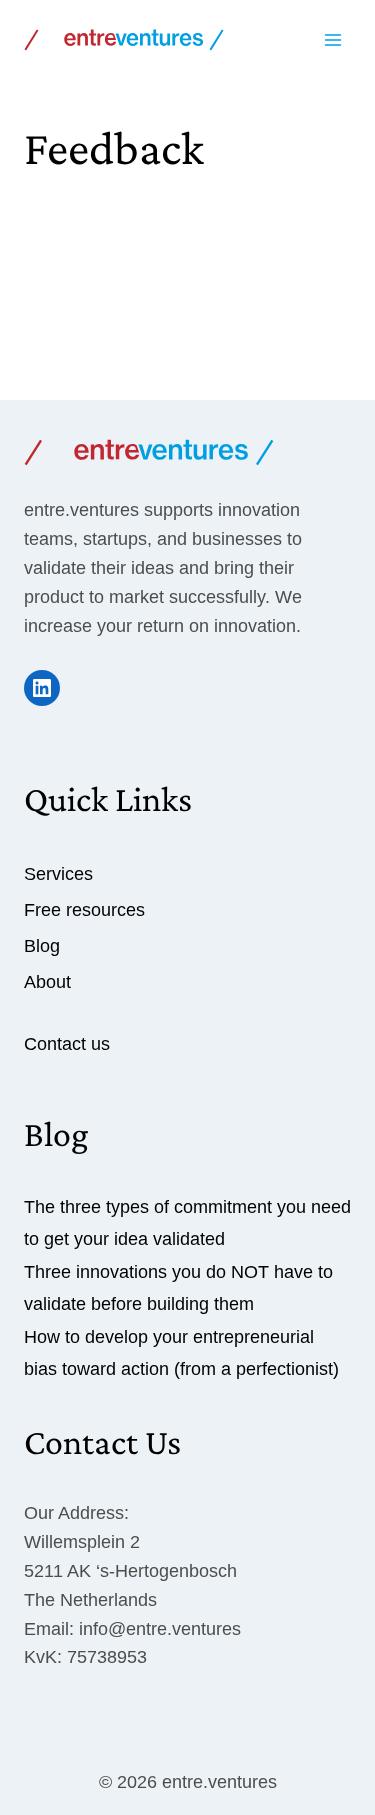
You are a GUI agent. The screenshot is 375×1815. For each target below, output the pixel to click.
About (47, 982)
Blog (42, 946)
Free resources (84, 910)
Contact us (67, 1044)
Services (58, 874)
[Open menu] (332, 39)
